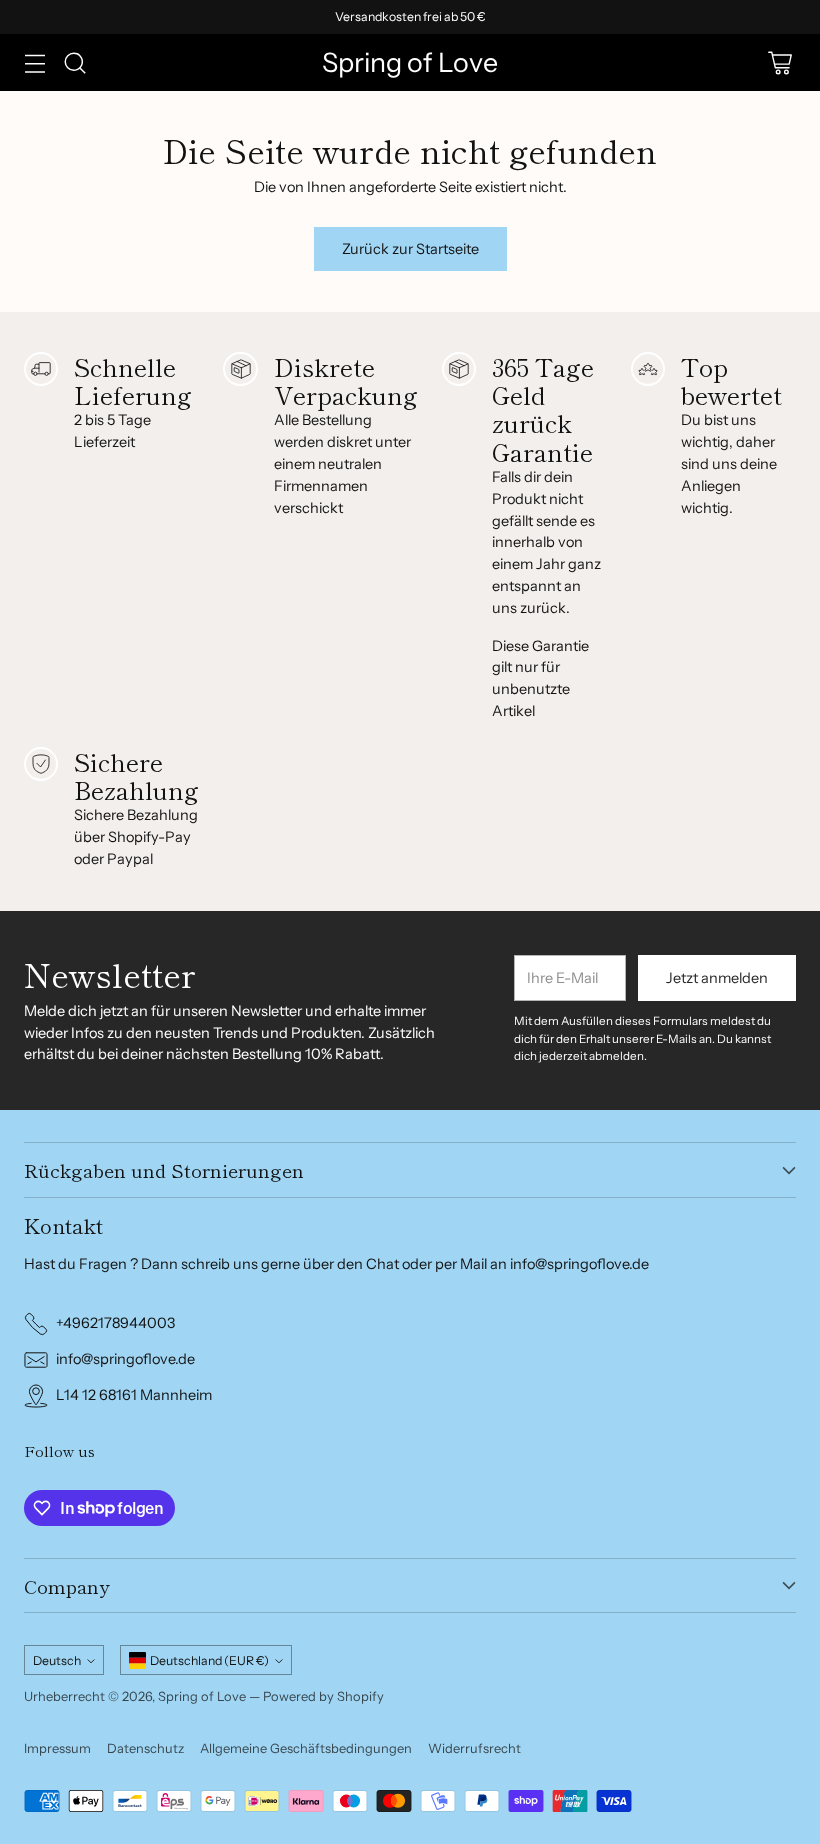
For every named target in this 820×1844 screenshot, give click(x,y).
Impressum (57, 1748)
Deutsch (57, 1660)
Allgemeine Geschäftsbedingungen (306, 1748)
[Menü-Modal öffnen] (34, 62)
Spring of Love (202, 1696)
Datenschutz (145, 1748)
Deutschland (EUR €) (209, 1660)
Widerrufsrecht (474, 1748)
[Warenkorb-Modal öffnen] (779, 62)
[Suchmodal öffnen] (74, 62)
